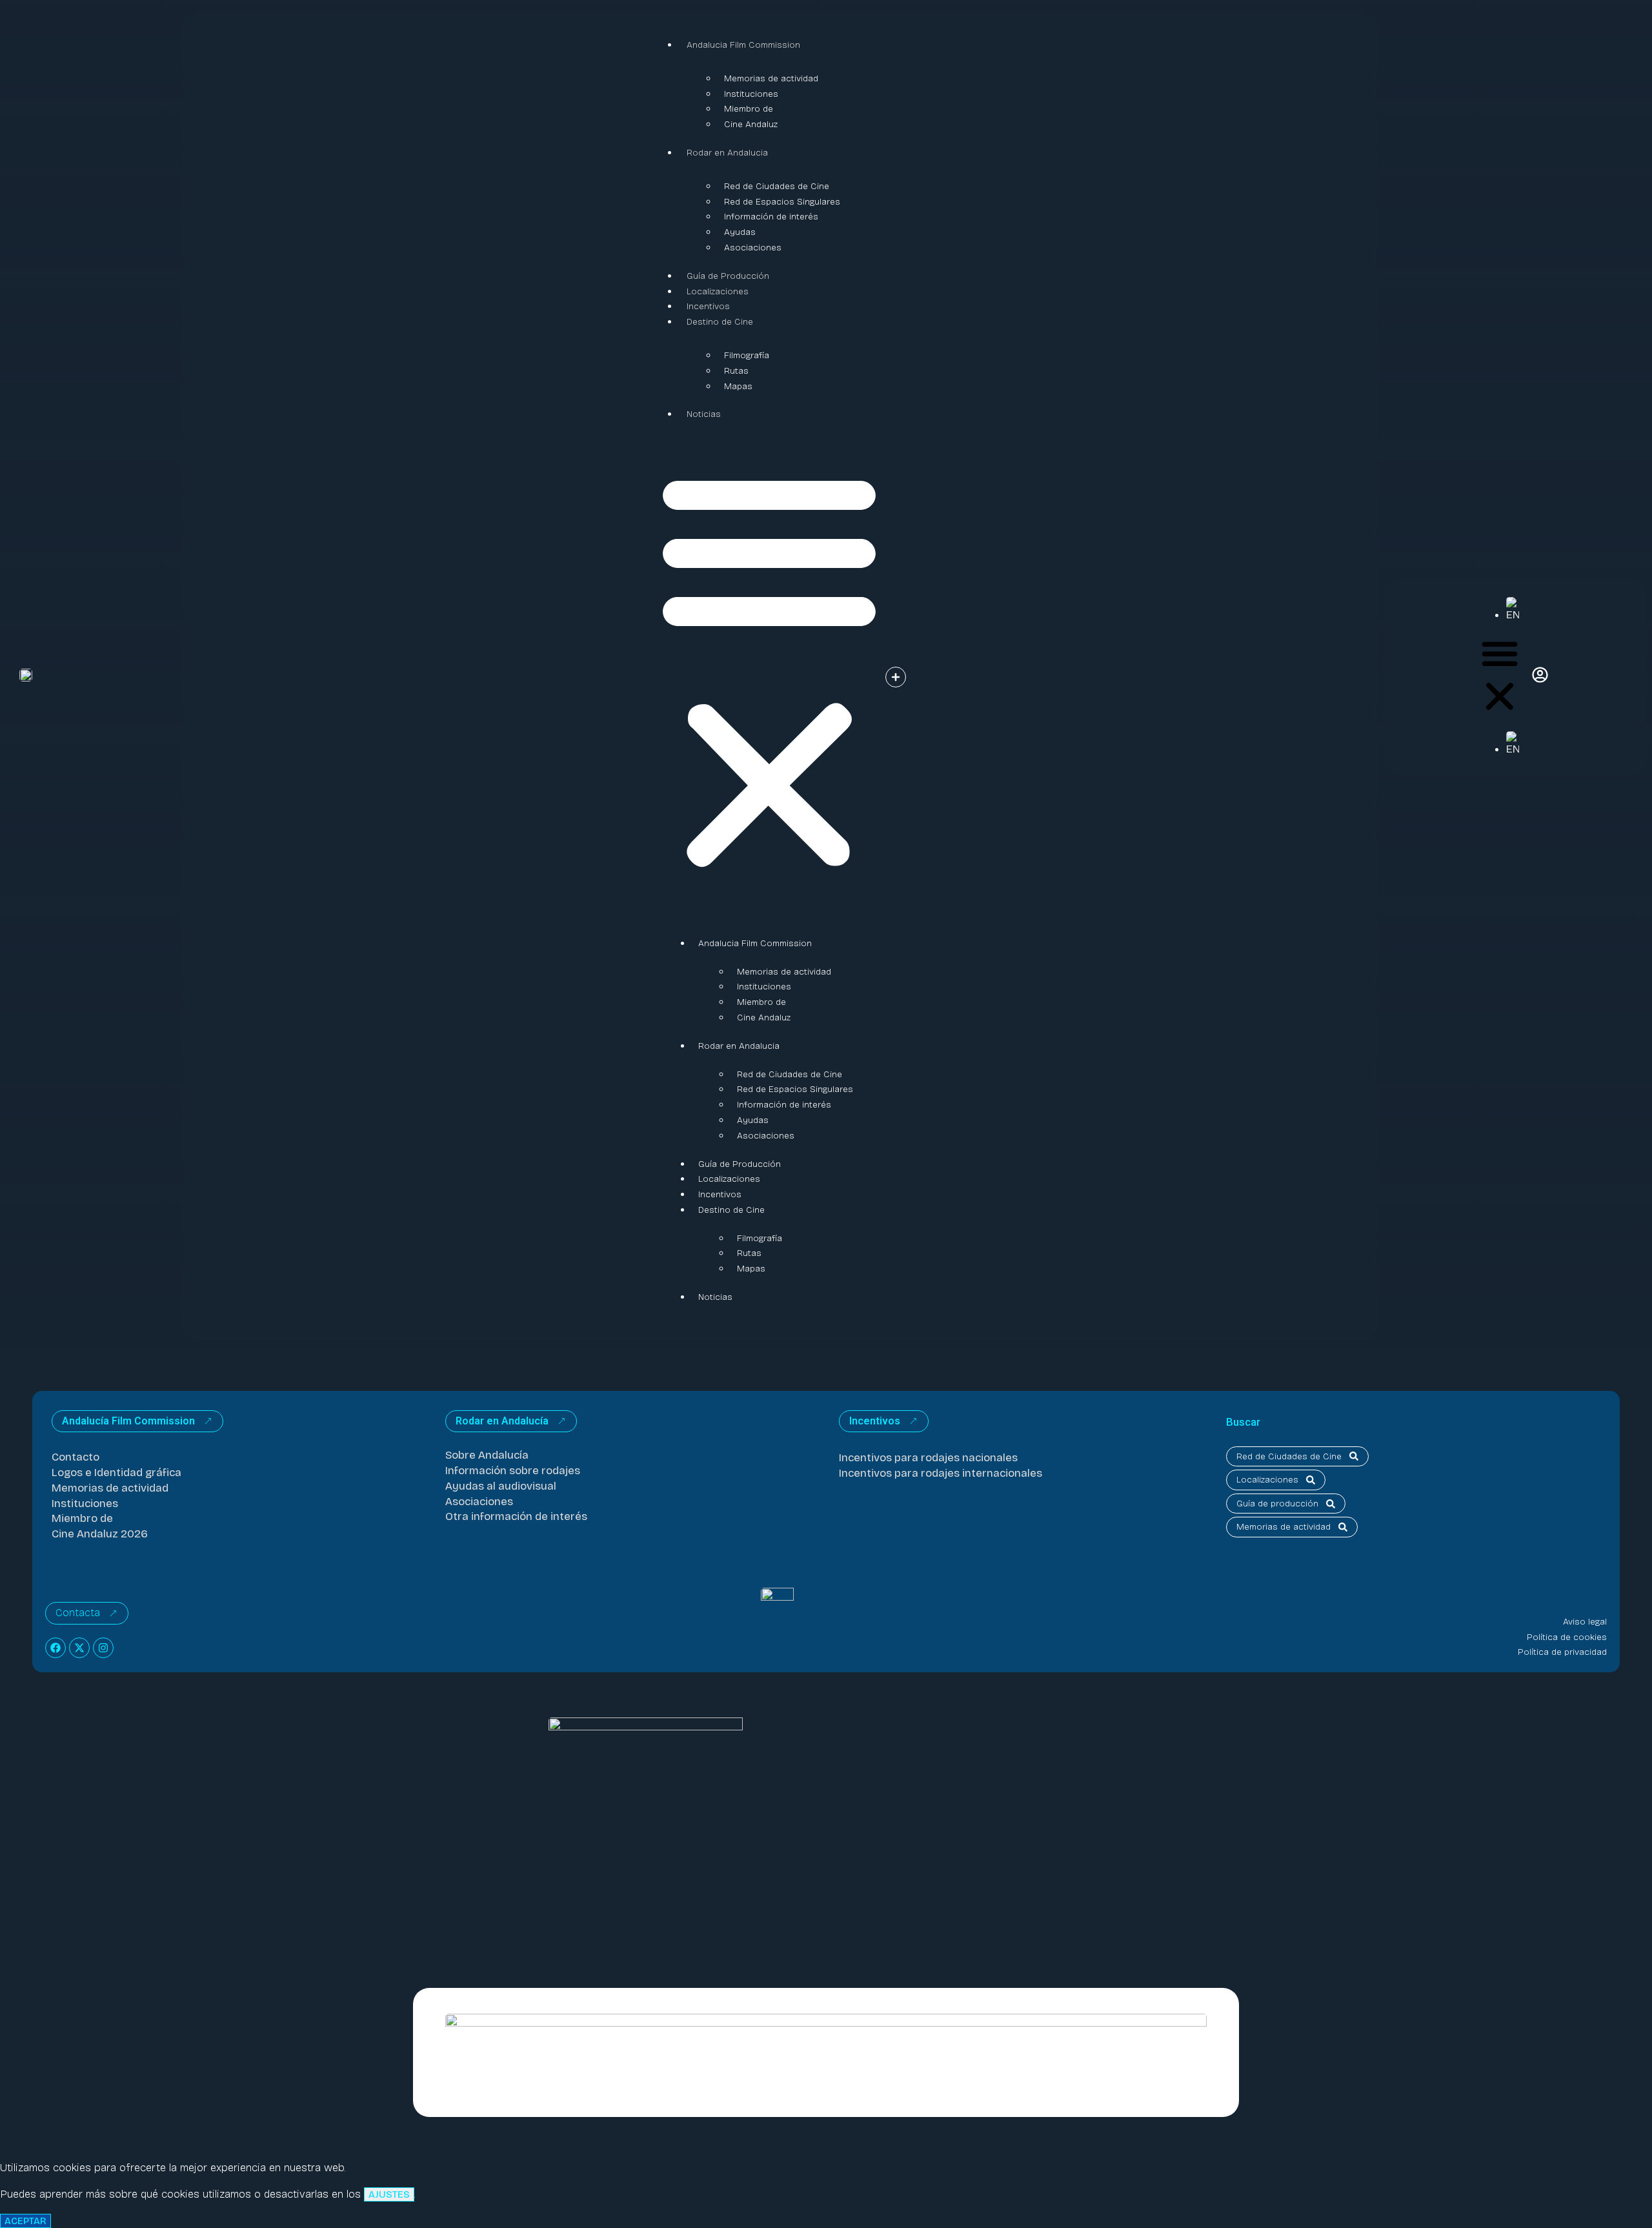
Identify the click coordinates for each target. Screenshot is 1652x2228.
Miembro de (749, 109)
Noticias (704, 414)
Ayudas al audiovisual (501, 1486)
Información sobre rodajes (513, 1471)
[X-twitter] (79, 1648)
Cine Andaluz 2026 (100, 1534)
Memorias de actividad (771, 78)
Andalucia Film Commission (743, 45)
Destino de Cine (720, 322)
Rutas (736, 371)
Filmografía (747, 355)
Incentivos (708, 306)
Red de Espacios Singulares (782, 202)
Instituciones (751, 94)
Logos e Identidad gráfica (116, 1473)
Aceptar (25, 2221)
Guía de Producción (728, 276)
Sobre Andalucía (487, 1455)
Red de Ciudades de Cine (777, 186)
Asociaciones (753, 248)
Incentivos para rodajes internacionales (941, 1473)
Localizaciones (718, 291)
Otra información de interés (516, 1516)
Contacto (76, 1457)
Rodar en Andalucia (727, 153)
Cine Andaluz (751, 124)
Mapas (738, 386)
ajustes (389, 2194)
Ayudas (740, 232)
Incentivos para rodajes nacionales (928, 1458)
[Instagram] (103, 1648)
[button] (769, 669)
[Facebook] (55, 1648)
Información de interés (771, 217)
